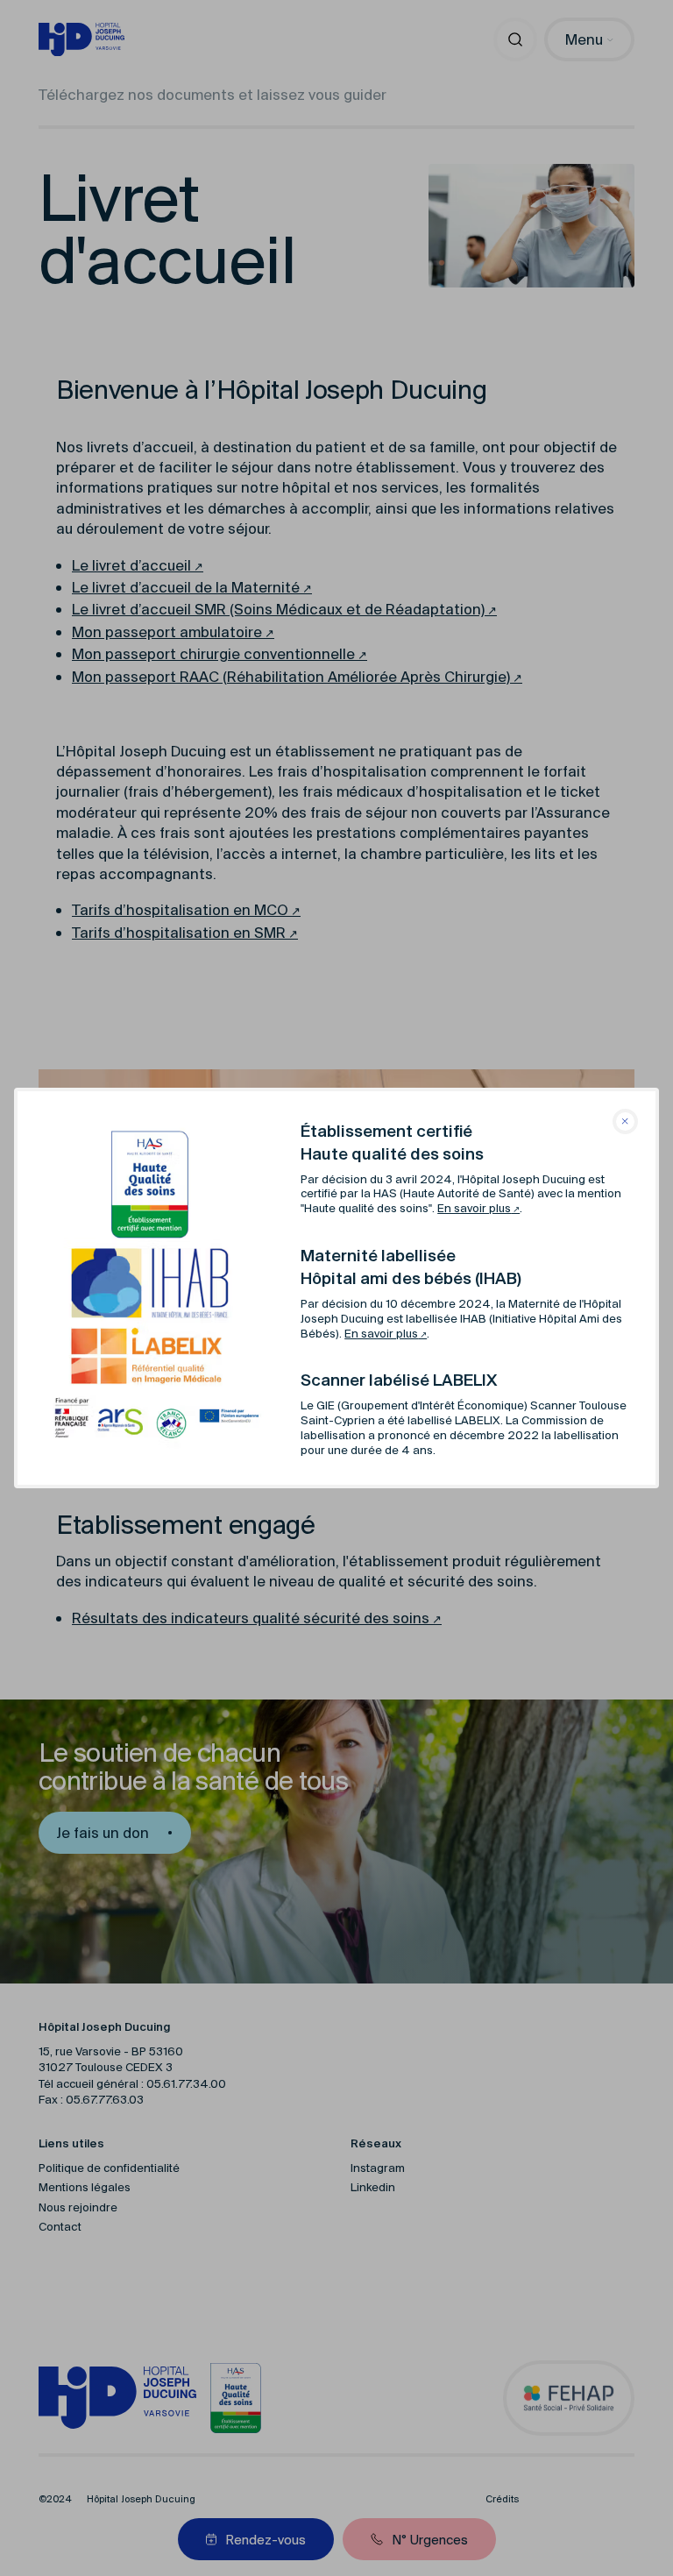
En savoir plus (474, 1208)
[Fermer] (625, 1121)
